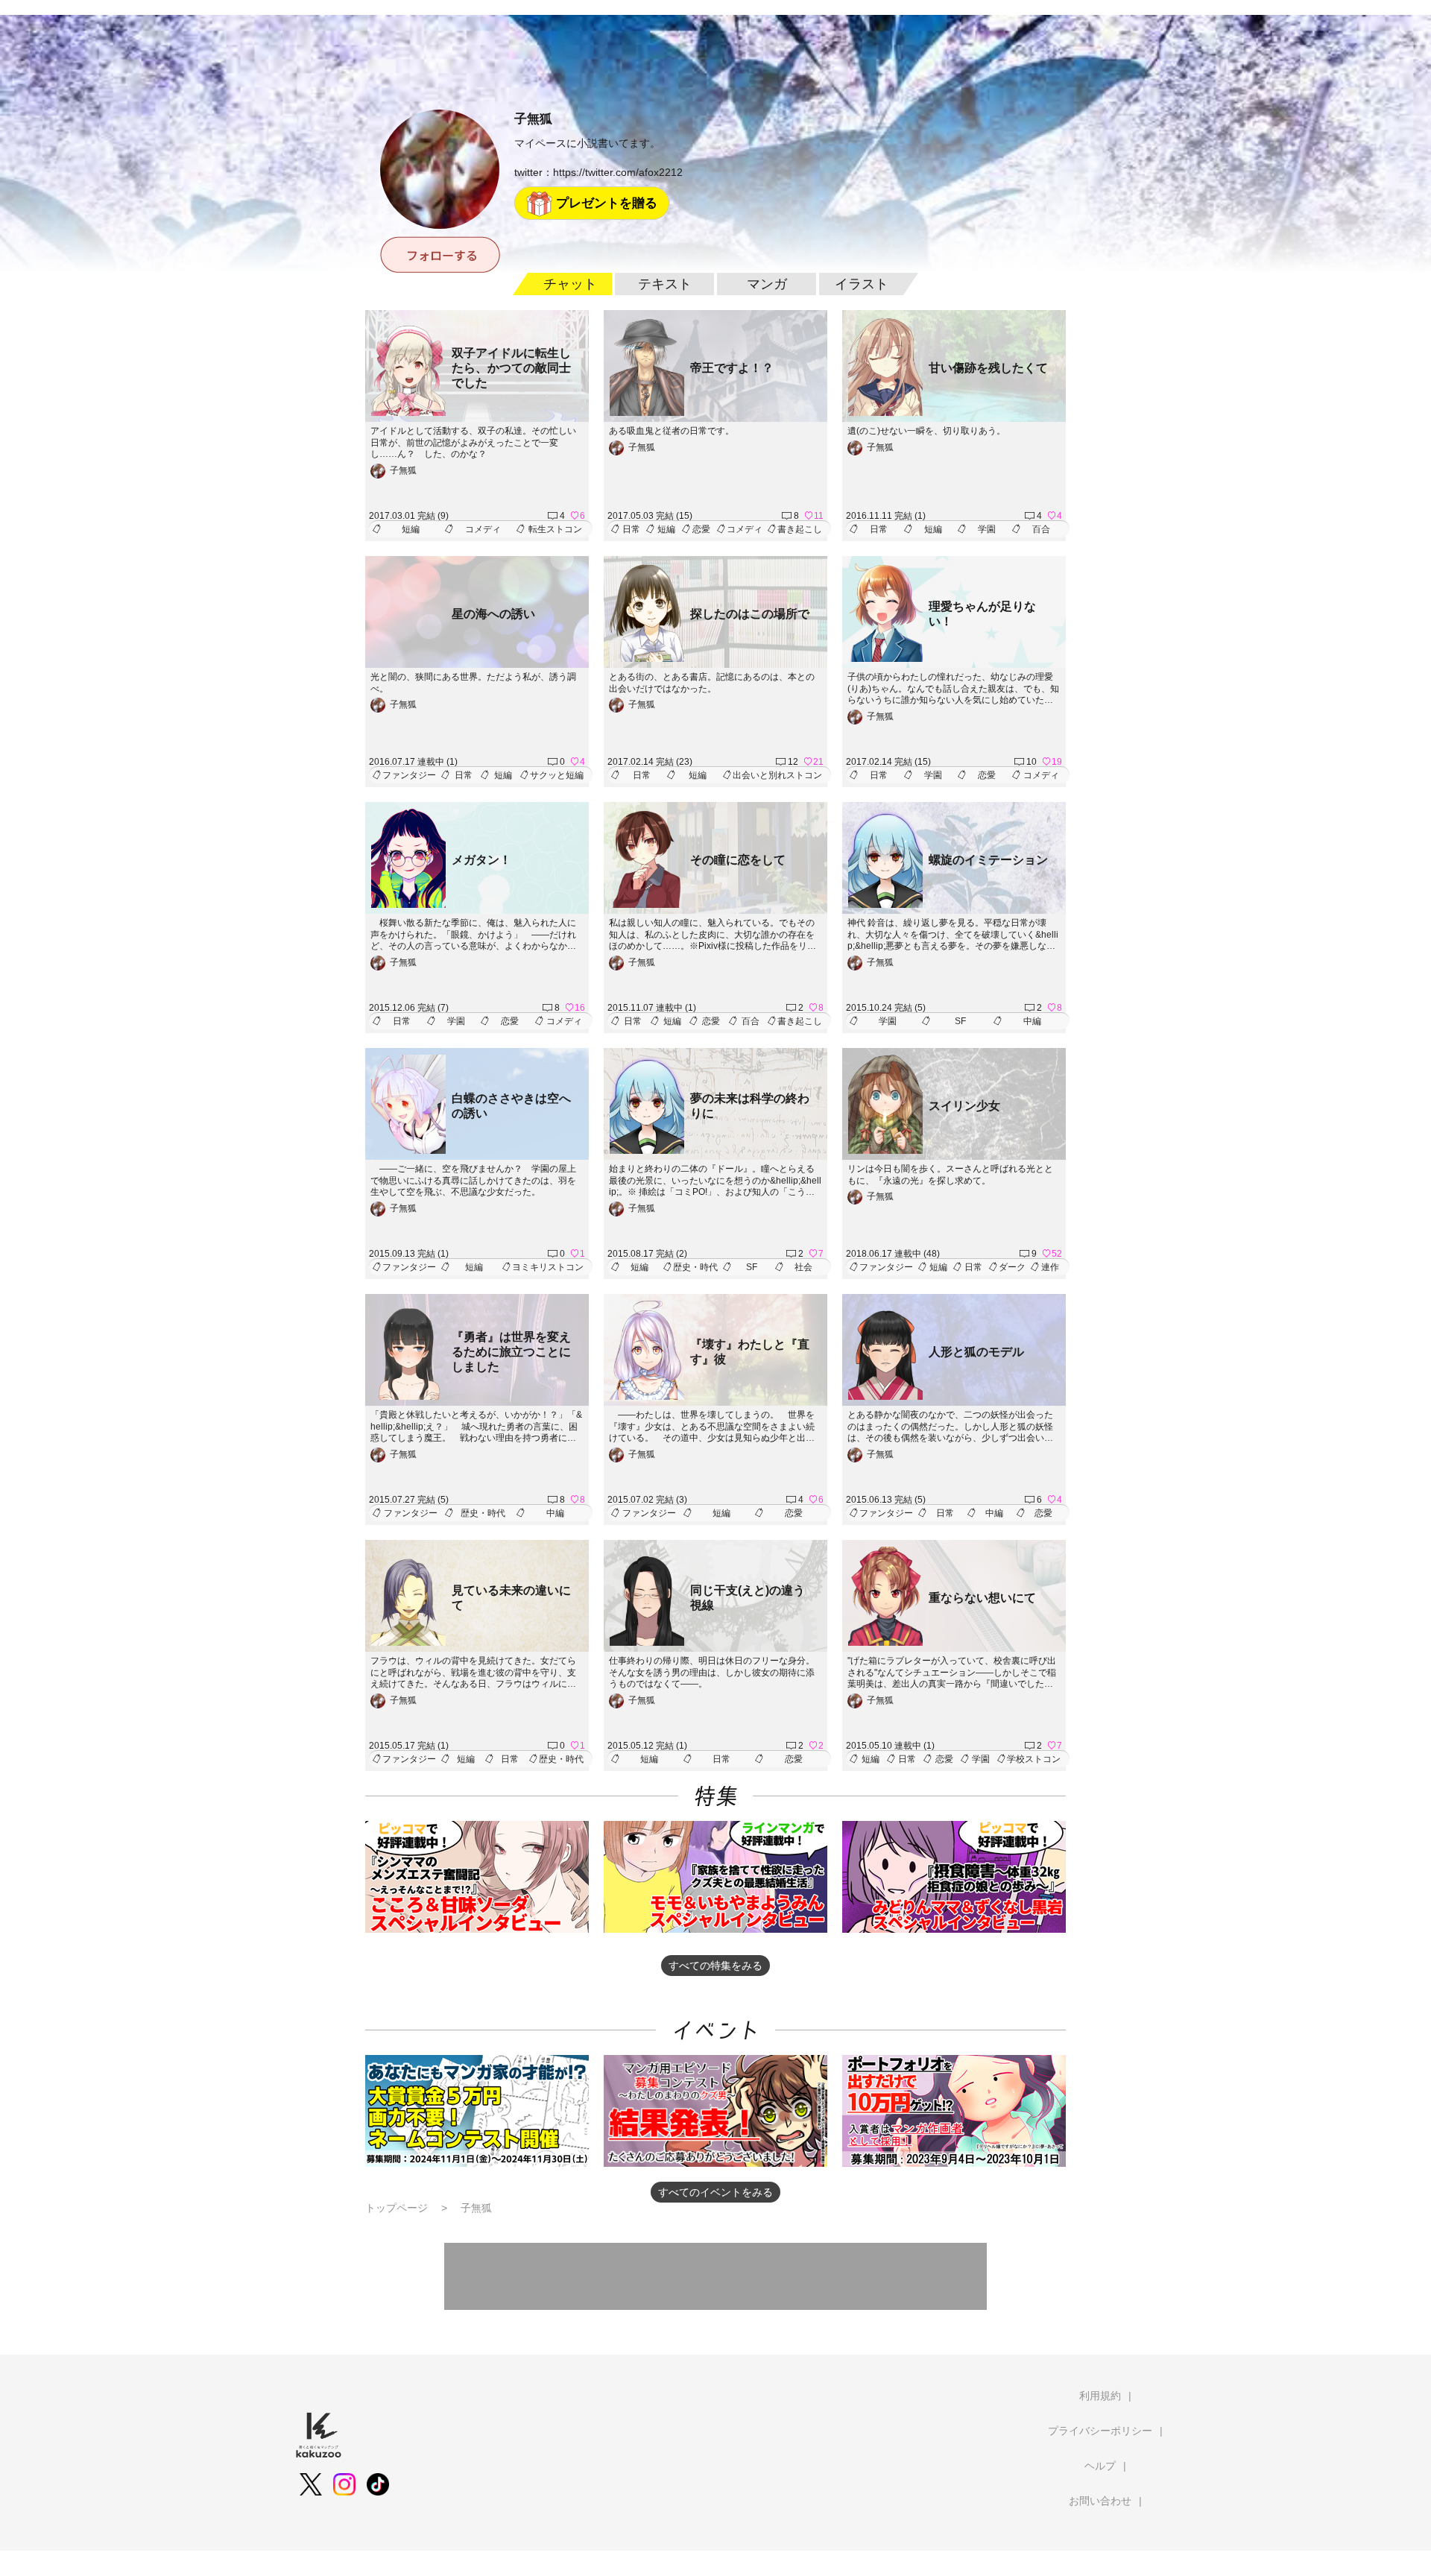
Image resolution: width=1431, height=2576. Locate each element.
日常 (631, 529)
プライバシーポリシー (1100, 2431)
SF (960, 1021)
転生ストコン (555, 529)
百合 (1041, 529)
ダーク (1012, 1267)
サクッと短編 (557, 775)
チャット (570, 284)
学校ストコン (1034, 1759)
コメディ (483, 529)
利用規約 (1100, 2396)
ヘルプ (1100, 2466)
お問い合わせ (1100, 2501)
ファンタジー (409, 775)
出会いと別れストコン (777, 775)
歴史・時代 (695, 1267)
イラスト (862, 284)
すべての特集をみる (715, 1966)
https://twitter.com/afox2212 (618, 172)
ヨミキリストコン (548, 1267)
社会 (803, 1267)
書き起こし (800, 529)
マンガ (767, 284)
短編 (411, 529)
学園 (987, 529)
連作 (1050, 1267)
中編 (1032, 1021)
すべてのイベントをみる (715, 2192)
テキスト (665, 284)
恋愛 (701, 529)
